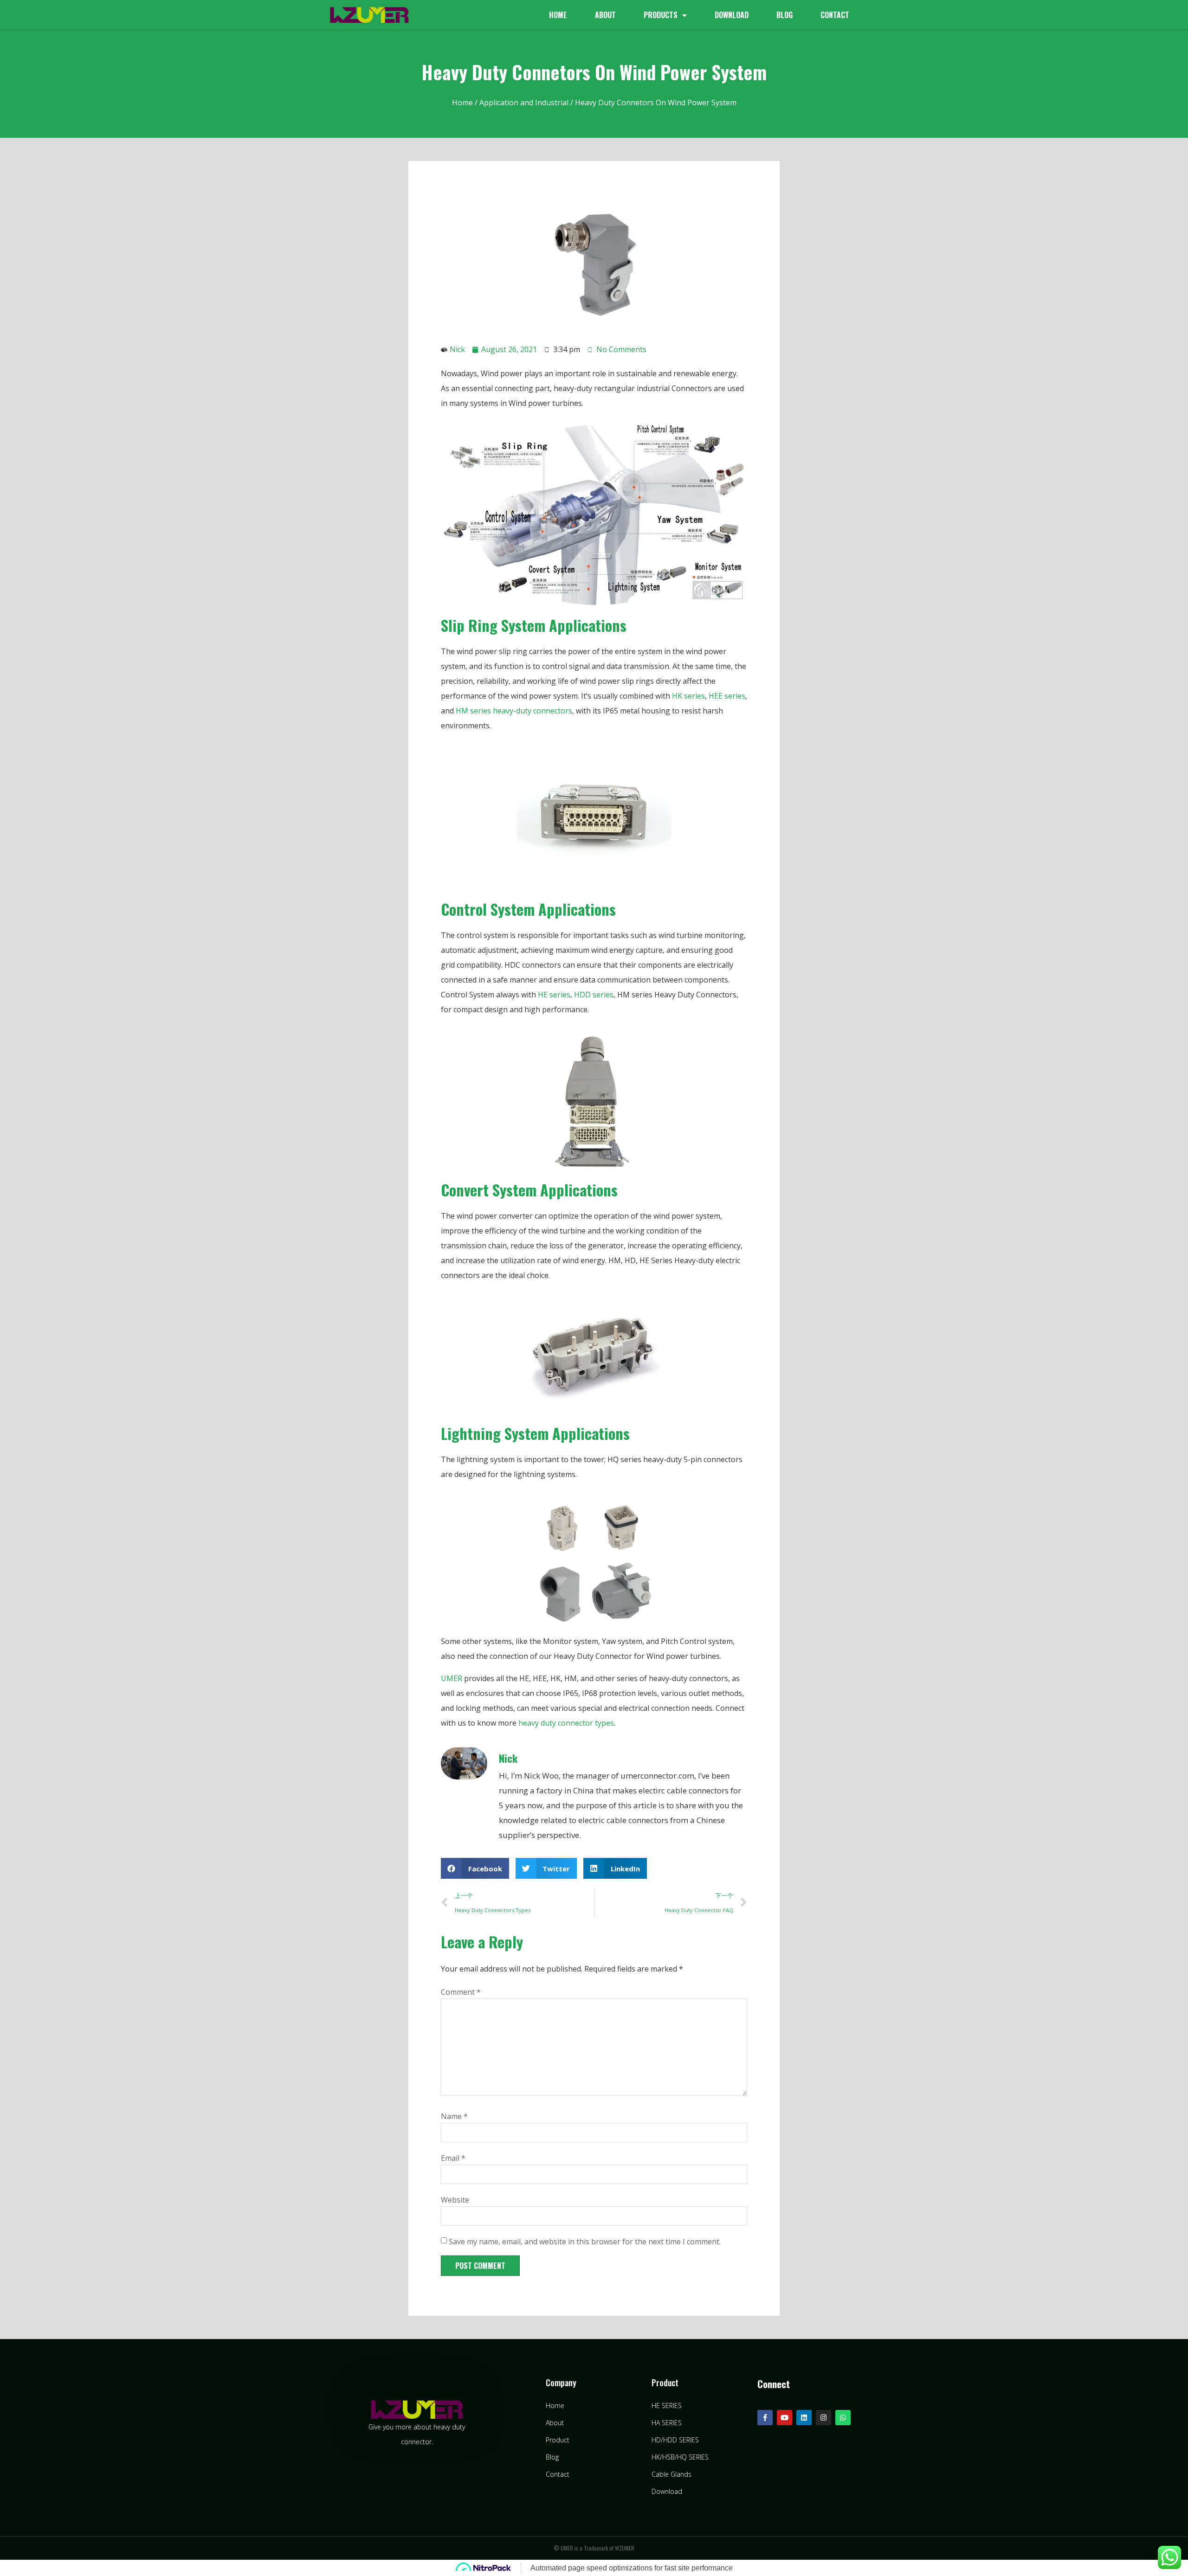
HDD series (594, 995)
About (605, 15)
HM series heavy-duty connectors (514, 711)
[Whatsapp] (843, 2418)
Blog (784, 15)
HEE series (727, 696)
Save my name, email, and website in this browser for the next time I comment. (585, 2242)
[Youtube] (784, 2418)
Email (453, 2158)
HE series (554, 995)
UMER (452, 1678)
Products (661, 15)
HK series (688, 696)
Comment (461, 1992)
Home (558, 15)
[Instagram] (823, 2418)
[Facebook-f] (765, 2418)
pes (608, 1723)
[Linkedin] (804, 2418)
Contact (835, 15)
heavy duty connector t (557, 1723)
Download (732, 15)
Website (455, 2200)
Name (454, 2116)
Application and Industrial (524, 103)
